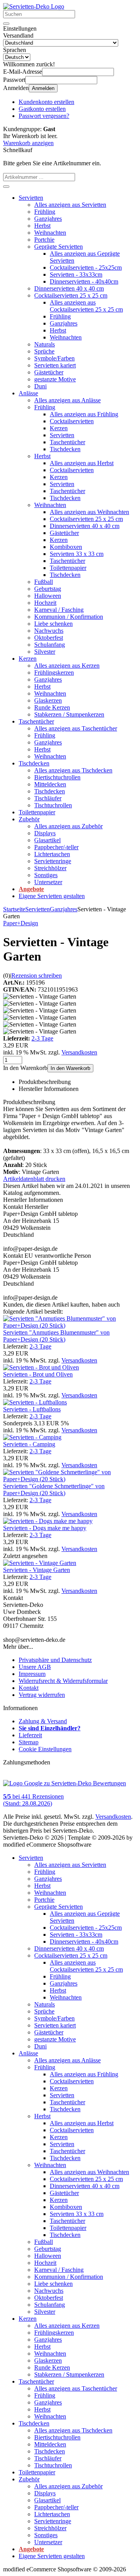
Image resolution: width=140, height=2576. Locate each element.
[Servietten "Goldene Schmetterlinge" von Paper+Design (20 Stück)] (70, 1479)
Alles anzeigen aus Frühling (84, 414)
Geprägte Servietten (59, 247)
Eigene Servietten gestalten (52, 896)
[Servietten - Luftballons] (35, 1402)
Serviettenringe (53, 861)
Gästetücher (49, 372)
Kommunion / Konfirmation (69, 617)
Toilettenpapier (68, 568)
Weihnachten (50, 233)
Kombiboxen (66, 547)
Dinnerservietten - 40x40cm (84, 281)
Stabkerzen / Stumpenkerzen (69, 714)
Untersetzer (48, 882)
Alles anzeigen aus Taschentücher (76, 728)
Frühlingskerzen (54, 673)
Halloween (48, 596)
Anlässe (28, 393)
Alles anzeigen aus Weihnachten (89, 512)
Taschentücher (67, 442)
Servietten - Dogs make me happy (45, 1528)
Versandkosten (79, 1052)
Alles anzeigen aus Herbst (82, 463)
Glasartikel (47, 840)
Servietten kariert (55, 365)
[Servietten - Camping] (32, 1437)
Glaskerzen (48, 700)
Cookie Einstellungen (45, 1749)
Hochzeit (45, 603)
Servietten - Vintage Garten (37, 1570)
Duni (40, 386)
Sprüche (44, 351)
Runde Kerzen (52, 707)
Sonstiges (46, 875)
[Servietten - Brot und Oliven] (41, 1367)
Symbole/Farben (54, 358)
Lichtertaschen (52, 854)
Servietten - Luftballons (32, 1409)
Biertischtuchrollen (57, 777)
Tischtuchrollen (53, 805)
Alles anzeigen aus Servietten (70, 205)
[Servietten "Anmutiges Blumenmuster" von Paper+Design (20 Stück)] (70, 1325)
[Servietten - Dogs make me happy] (48, 1521)
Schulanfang (50, 645)
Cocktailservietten (72, 421)
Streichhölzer (50, 868)
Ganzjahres (48, 219)
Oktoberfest (49, 638)
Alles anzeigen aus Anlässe (67, 400)
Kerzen (59, 428)
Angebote (31, 889)
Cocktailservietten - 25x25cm (86, 267)
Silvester (45, 652)
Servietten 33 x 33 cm (77, 554)
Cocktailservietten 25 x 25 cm (71, 295)
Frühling (45, 212)
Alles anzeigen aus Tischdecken (73, 770)
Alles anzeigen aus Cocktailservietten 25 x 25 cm (86, 306)
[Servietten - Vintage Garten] (40, 1563)
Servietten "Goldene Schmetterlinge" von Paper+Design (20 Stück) (54, 1490)
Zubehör (29, 819)
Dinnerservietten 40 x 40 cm (69, 288)
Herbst (42, 226)
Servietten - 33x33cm (76, 274)
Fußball (44, 582)
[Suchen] (6, 24)
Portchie (44, 240)
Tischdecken (65, 449)
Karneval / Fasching (59, 610)
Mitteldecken (50, 784)
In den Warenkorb (70, 1068)
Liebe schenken (53, 624)
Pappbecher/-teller (56, 847)
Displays (45, 833)
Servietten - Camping (29, 1444)
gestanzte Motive (55, 379)
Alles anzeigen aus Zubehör (68, 826)
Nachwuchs (49, 631)
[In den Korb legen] (6, 187)
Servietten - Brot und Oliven (38, 1374)
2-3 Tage (42, 1038)
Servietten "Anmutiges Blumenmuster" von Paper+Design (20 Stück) (56, 1336)
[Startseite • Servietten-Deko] (34, 6)
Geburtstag (48, 589)
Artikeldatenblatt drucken (34, 1179)
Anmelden (43, 88)
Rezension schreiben (37, 976)
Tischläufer (48, 798)
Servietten (31, 198)
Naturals (45, 344)
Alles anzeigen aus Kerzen (67, 666)
